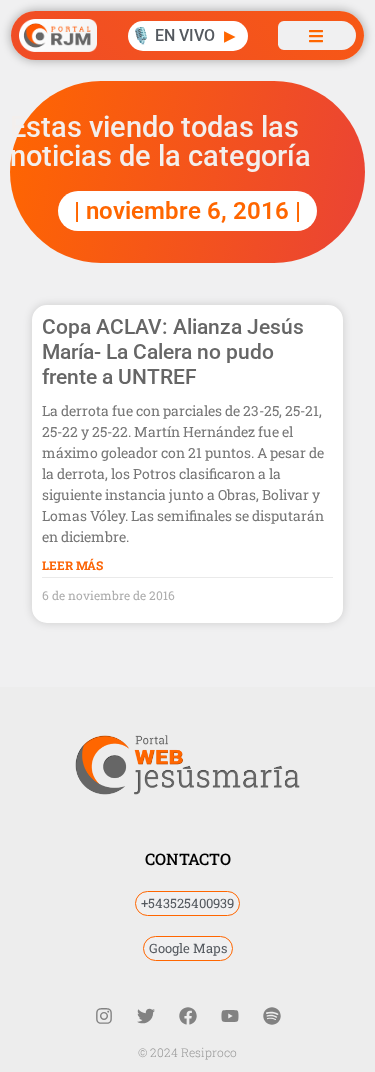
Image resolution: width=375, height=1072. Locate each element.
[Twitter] (146, 1016)
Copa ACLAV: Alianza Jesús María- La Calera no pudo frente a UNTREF (173, 352)
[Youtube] (230, 1016)
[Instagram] (104, 1016)
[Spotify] (272, 1016)
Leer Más (72, 565)
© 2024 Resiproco (187, 1052)
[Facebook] (188, 1016)
